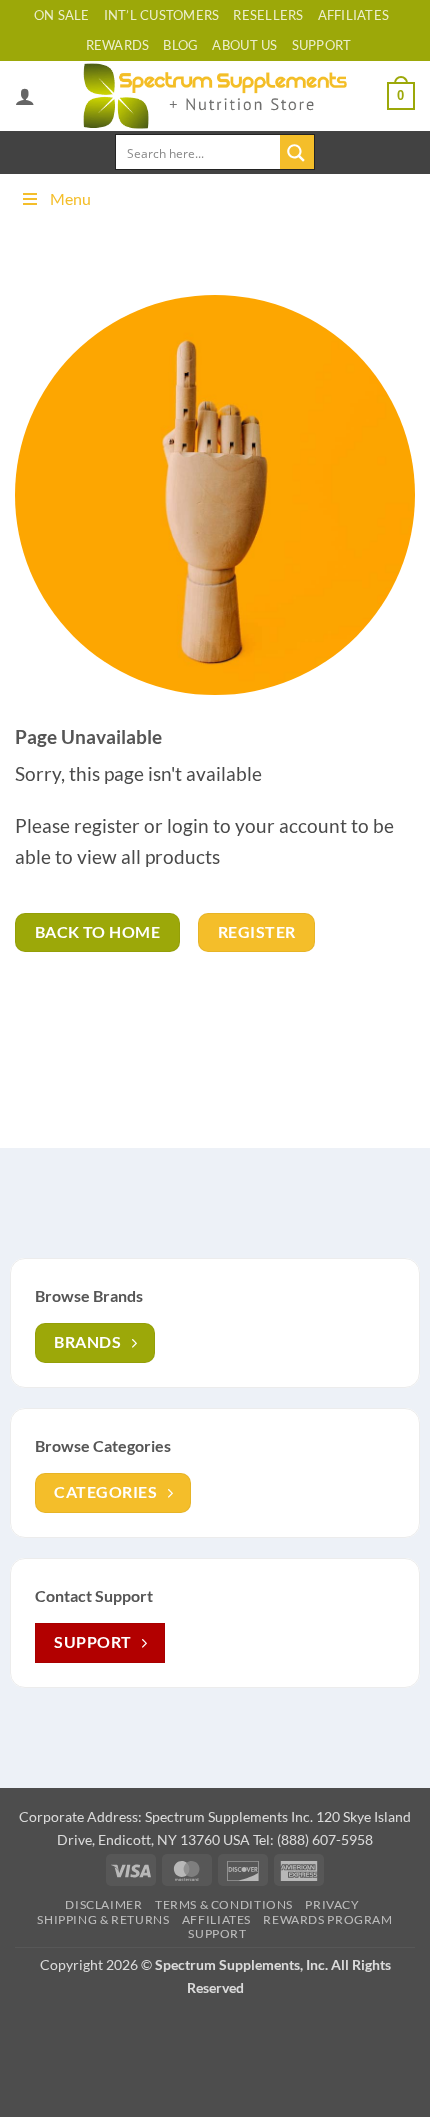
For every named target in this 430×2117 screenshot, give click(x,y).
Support (217, 1933)
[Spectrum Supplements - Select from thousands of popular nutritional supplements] (215, 96)
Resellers (268, 15)
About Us (244, 45)
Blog (180, 45)
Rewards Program (327, 1919)
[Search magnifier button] (297, 152)
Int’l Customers (162, 15)
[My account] (25, 96)
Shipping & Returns (103, 1919)
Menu (70, 198)
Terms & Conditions (224, 1904)
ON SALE (62, 15)
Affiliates (354, 15)
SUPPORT (322, 45)
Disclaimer (103, 1904)
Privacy (332, 1904)
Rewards (118, 45)
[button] (401, 96)
